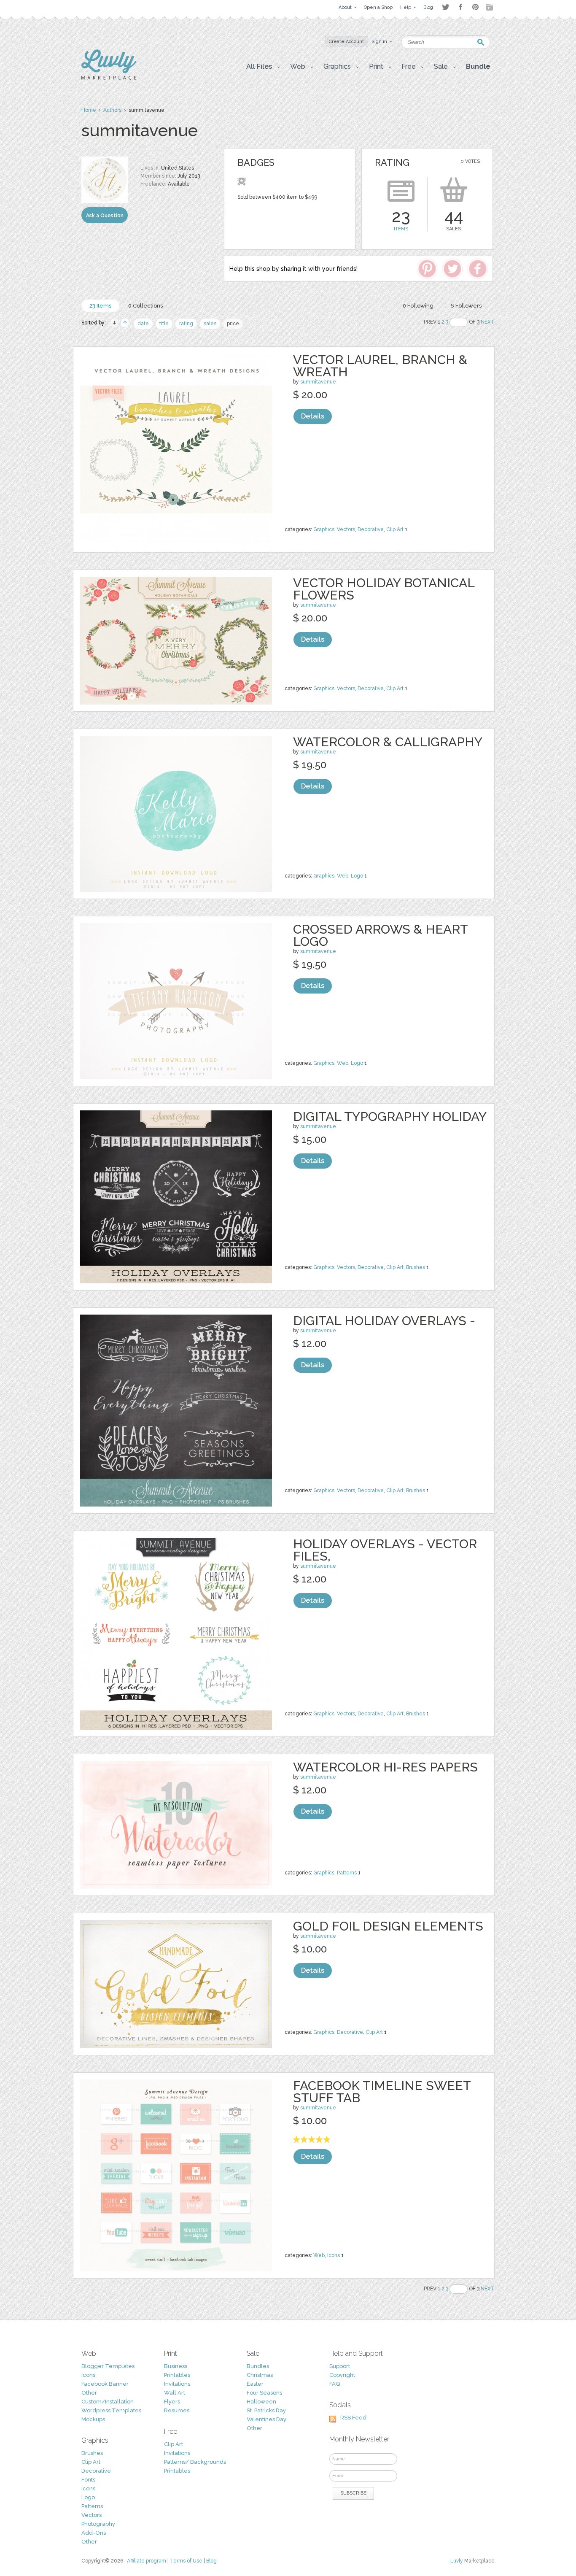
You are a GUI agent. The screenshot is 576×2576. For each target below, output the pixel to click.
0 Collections (145, 306)
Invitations (177, 2384)
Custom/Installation (108, 2402)
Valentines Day (266, 2419)
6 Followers (466, 306)
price (233, 324)
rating (186, 324)
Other (89, 2393)
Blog (211, 2561)
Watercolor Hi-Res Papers (385, 1767)
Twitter (445, 7)
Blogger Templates (108, 2366)
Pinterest (475, 7)
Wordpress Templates (111, 2410)
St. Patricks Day (266, 2410)
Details (313, 416)
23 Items (100, 306)
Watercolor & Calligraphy (388, 742)
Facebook (460, 7)
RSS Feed (353, 2418)
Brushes (416, 1267)
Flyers (172, 2402)
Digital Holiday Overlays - (384, 1321)
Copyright (342, 2375)
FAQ (335, 2384)
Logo (357, 876)
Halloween (261, 2402)
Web (343, 876)
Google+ (490, 7)
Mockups (93, 2419)
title (164, 324)
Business (176, 2366)
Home (89, 110)
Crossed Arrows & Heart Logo (380, 935)
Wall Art (175, 2393)
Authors (112, 110)
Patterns (347, 1873)
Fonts (88, 2480)
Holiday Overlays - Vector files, (385, 1550)
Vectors (346, 529)
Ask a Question (105, 216)
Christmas (260, 2375)
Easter (255, 2384)
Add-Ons (94, 2533)
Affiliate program (147, 2561)
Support (340, 2366)
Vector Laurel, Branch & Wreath (380, 366)
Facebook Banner (105, 2384)
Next (488, 322)
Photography (98, 2524)
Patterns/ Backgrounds (195, 2462)
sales (210, 324)
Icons (334, 2255)
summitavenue (318, 382)
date (143, 324)
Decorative (371, 529)
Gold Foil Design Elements (388, 1926)
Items (401, 229)
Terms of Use (186, 2561)
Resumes (177, 2410)
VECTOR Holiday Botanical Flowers (384, 589)
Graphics (324, 529)
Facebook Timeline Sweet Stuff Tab (382, 2092)
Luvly (457, 2561)
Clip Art (395, 529)
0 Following (418, 306)
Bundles (258, 2366)
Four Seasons (264, 2393)
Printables (177, 2375)
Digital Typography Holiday (390, 1117)
